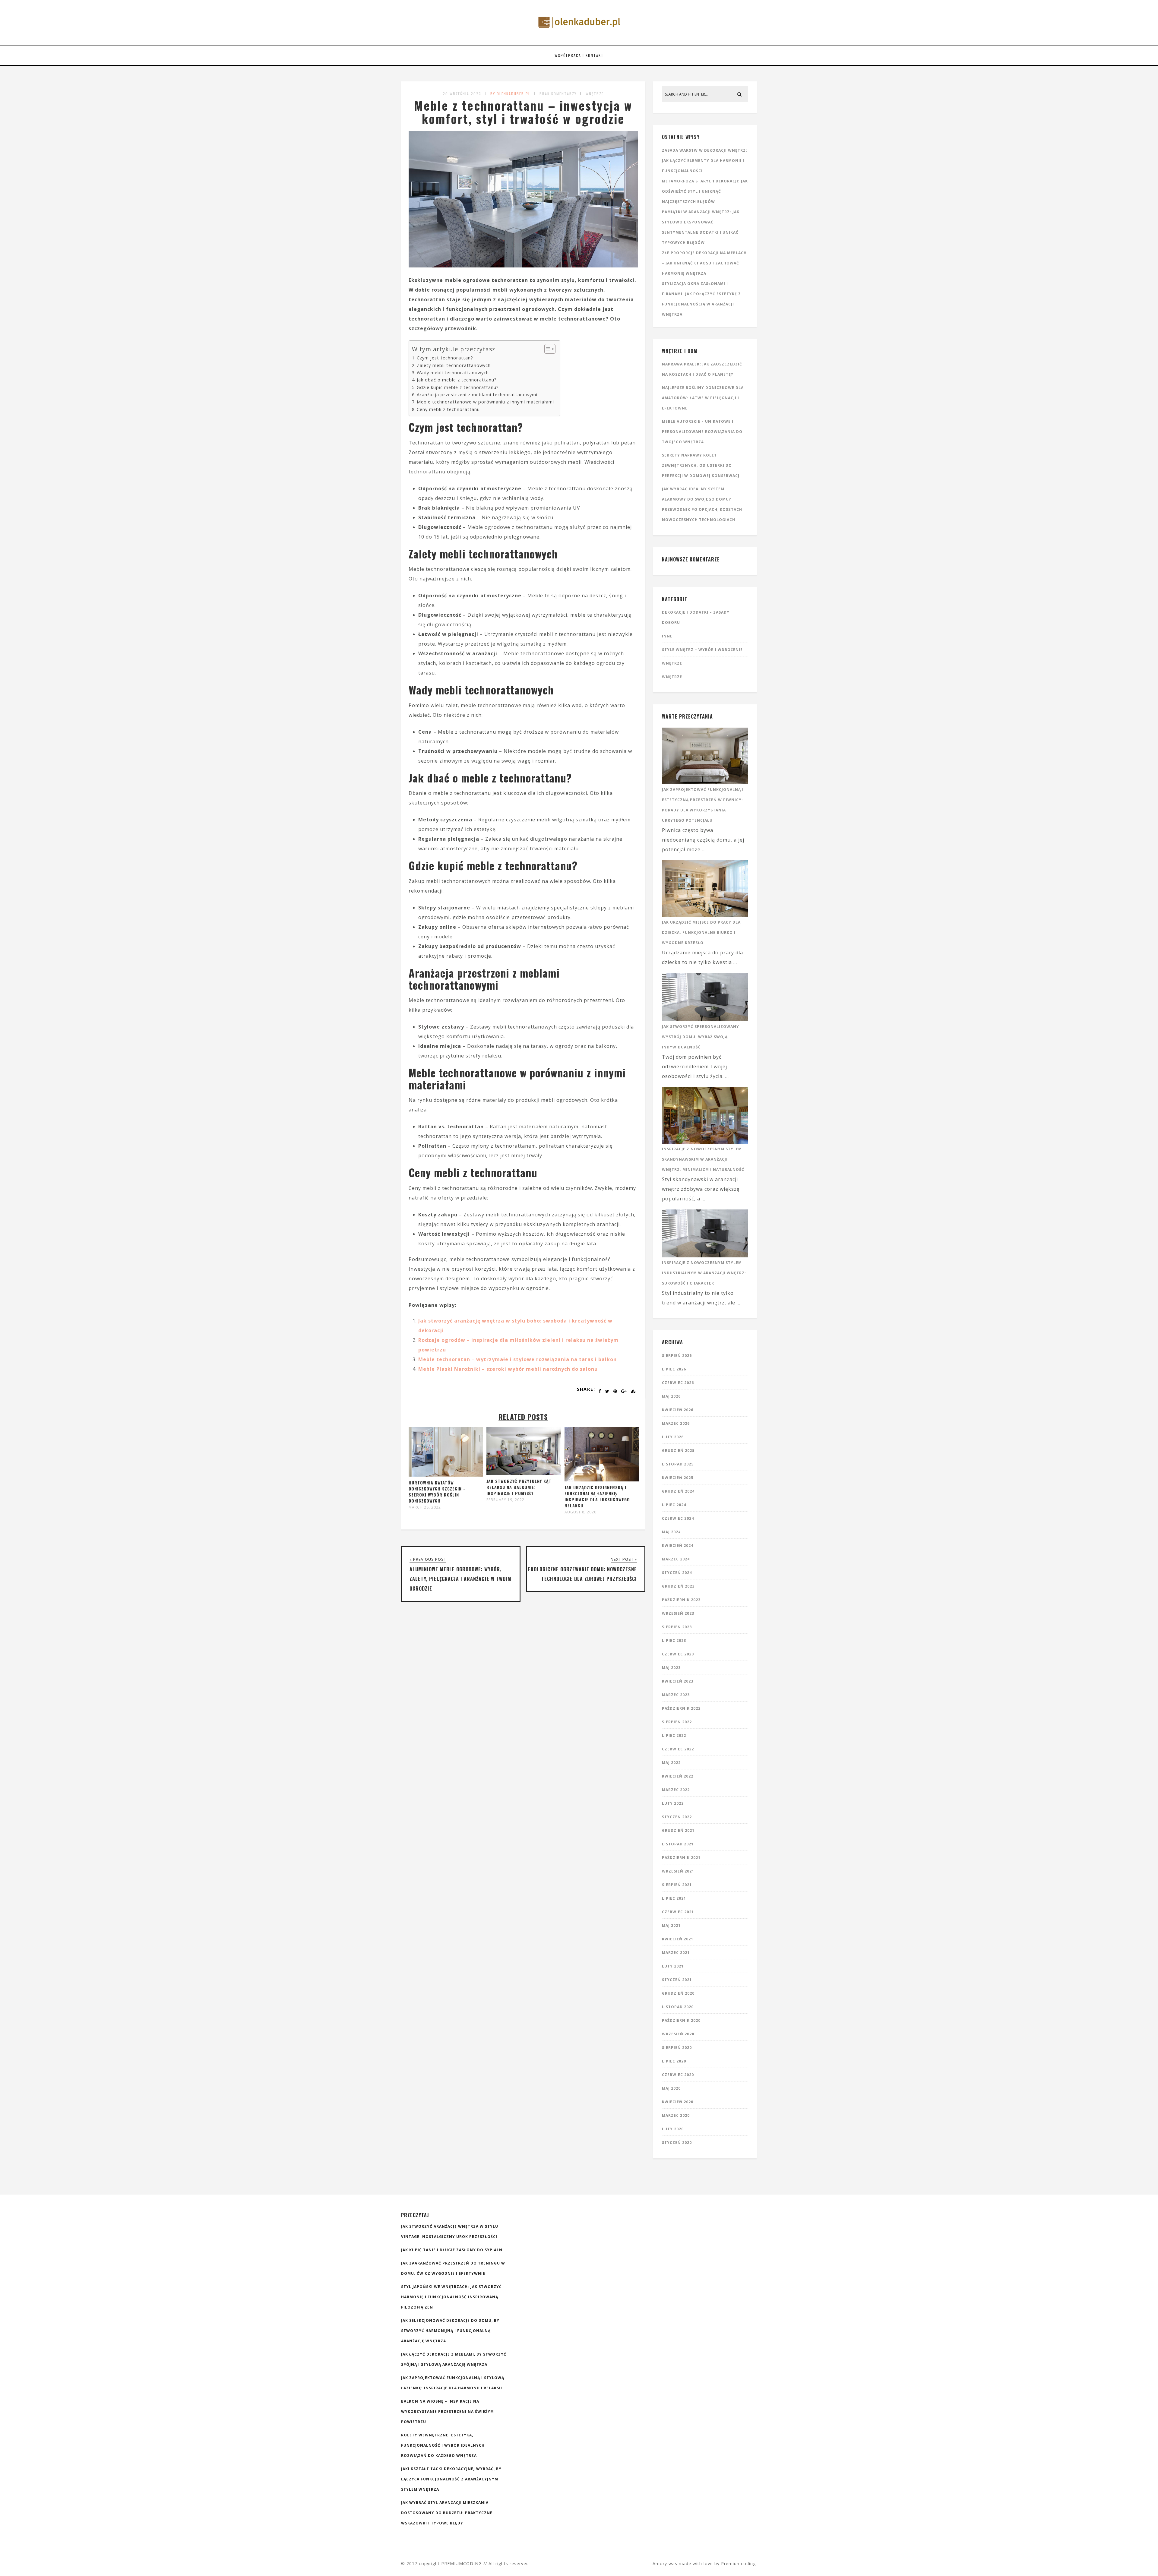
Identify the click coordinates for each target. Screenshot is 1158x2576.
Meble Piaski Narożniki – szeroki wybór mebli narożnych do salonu (508, 1369)
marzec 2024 (676, 1559)
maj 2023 (671, 1668)
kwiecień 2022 (678, 1776)
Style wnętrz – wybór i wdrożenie (702, 650)
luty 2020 (673, 2129)
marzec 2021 (676, 1953)
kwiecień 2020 (678, 2102)
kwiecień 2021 (678, 1939)
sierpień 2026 (677, 1356)
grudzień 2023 (678, 1586)
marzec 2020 (676, 2115)
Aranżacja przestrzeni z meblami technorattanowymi (477, 395)
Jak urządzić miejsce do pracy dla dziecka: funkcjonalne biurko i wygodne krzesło (701, 932)
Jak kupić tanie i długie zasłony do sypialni (452, 2250)
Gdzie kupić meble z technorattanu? (458, 387)
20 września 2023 (462, 94)
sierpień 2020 (677, 2048)
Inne (667, 636)
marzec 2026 (676, 1423)
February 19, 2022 (505, 1500)
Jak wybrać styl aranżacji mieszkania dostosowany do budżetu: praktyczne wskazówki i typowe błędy (447, 2513)
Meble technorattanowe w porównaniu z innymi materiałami (485, 402)
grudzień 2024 (678, 1491)
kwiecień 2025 (678, 1478)
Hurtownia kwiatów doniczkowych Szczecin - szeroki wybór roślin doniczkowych (437, 1492)
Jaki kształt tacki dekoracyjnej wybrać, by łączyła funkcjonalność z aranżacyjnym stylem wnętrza (451, 2479)
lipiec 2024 (674, 1505)
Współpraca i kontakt (579, 55)
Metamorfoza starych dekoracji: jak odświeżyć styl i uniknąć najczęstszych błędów (705, 191)
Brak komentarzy (558, 94)
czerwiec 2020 (678, 2075)
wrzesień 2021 (678, 1871)
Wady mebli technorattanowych (453, 373)
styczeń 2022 (677, 1817)
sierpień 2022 (677, 1722)
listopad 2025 (678, 1464)
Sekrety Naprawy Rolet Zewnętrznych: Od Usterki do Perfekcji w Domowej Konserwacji (701, 465)
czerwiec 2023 (678, 1654)
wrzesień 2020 (678, 2034)
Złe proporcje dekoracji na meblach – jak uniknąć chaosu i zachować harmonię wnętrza (704, 263)
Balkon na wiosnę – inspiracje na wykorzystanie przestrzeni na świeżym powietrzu (448, 2412)
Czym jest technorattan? (445, 358)
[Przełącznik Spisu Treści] (547, 349)
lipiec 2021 (674, 1898)
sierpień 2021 (677, 1885)
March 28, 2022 (425, 1507)
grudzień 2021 (678, 1830)
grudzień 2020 (678, 1993)
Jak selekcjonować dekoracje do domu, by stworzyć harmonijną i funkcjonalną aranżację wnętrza (450, 2331)
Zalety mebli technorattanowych (454, 365)
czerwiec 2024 (678, 1518)
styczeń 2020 (677, 2143)
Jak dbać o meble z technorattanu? (457, 380)
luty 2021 (673, 1966)
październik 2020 (681, 2020)
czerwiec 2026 (678, 1383)
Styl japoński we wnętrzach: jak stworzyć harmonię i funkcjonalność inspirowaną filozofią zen (451, 2297)
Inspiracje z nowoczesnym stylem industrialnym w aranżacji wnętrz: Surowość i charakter (704, 1273)
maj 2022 (671, 1763)
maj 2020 (671, 2088)
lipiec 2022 (674, 1735)
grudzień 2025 (678, 1451)
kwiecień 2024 (678, 1546)
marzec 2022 (676, 1790)
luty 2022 (673, 1803)
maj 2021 (671, 1925)
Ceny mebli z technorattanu (448, 409)
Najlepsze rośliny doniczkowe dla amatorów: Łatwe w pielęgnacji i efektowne (703, 398)
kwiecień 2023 (678, 1681)
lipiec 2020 (674, 2061)
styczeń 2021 (677, 1980)
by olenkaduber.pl (510, 94)
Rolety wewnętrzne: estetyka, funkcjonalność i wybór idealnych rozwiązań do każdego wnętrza (443, 2445)
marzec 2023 (676, 1695)
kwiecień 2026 (678, 1410)
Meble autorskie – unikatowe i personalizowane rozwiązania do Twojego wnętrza (702, 432)
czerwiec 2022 (678, 1749)
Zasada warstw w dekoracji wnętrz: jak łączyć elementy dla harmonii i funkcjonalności (705, 161)
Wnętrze (595, 94)
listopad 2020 (678, 2007)
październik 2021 (681, 1858)
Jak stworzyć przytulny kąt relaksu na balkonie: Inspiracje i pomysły (519, 1487)
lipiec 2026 (674, 1369)
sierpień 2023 (677, 1627)
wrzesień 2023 (678, 1613)
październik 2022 (681, 1708)
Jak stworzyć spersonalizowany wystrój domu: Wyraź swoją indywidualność (701, 1037)
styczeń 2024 (677, 1573)
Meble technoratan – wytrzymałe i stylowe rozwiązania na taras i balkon (517, 1359)
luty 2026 (673, 1437)
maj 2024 (671, 1532)
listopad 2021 (678, 1844)
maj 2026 (671, 1396)
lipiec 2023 (674, 1640)
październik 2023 (681, 1600)
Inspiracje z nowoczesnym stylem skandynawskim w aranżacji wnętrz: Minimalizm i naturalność (703, 1159)
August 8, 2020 (581, 1512)
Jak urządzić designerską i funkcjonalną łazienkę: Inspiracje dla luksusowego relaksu (597, 1496)
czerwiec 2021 (678, 1912)
